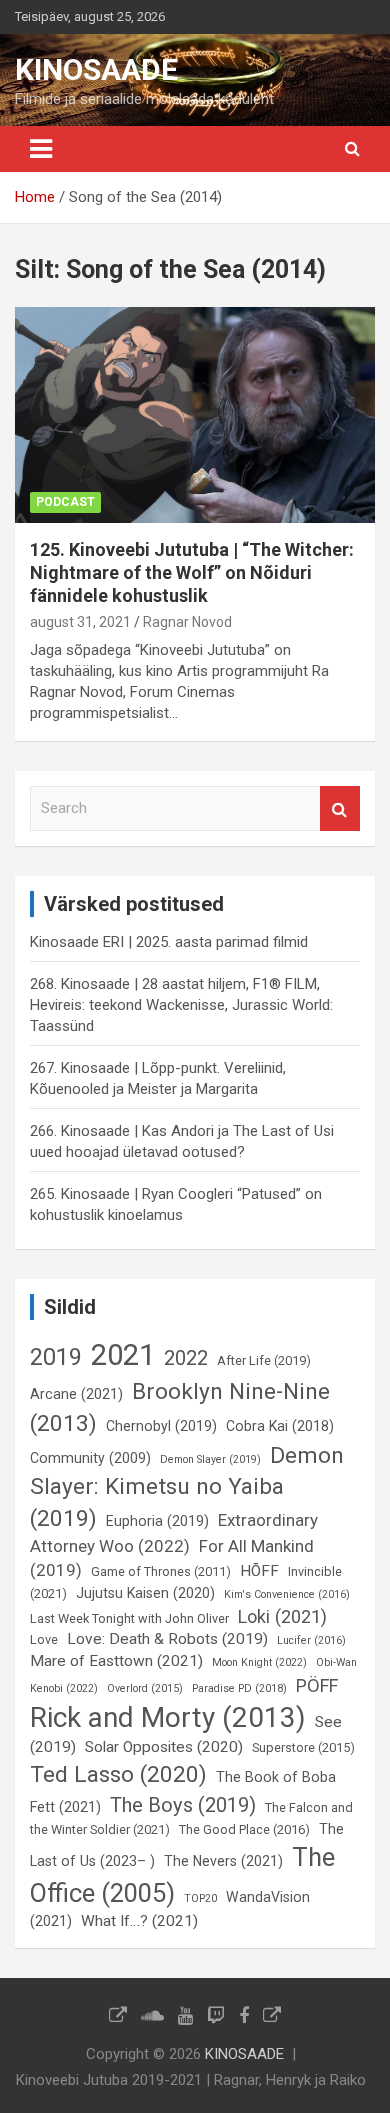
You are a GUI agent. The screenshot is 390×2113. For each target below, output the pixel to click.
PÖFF (317, 1685)
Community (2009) (90, 1458)
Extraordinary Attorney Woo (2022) (174, 1533)
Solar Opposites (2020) (164, 1747)
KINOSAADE (96, 69)
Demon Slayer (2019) (210, 1459)
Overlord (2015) (145, 1688)
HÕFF (259, 1571)
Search (340, 808)
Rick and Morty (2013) (168, 1717)
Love (44, 1639)
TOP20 (200, 1898)
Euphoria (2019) (157, 1521)
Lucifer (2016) (311, 1640)
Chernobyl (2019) (161, 1426)
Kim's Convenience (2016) (287, 1594)
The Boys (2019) (183, 1805)
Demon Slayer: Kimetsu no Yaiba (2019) (187, 1487)
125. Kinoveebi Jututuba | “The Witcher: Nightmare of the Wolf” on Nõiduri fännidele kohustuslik (192, 573)
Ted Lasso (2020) (118, 1774)
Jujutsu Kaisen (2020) (145, 1593)
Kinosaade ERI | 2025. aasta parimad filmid (169, 942)
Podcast (65, 502)
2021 (123, 1355)
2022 (186, 1358)
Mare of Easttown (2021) (116, 1661)
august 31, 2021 (80, 622)
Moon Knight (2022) (259, 1662)
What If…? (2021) (139, 1921)
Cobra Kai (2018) (280, 1426)
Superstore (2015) (303, 1747)
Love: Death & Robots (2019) (167, 1639)
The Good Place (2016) (244, 1829)
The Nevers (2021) (223, 1861)
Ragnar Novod (187, 622)
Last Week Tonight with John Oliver (129, 1618)
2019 (56, 1357)
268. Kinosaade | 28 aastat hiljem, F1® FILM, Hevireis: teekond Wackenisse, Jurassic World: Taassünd (181, 1005)
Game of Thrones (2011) (161, 1571)
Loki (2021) (282, 1616)
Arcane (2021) (76, 1394)
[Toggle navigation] (41, 149)
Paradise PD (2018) (239, 1688)
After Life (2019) (264, 1360)
